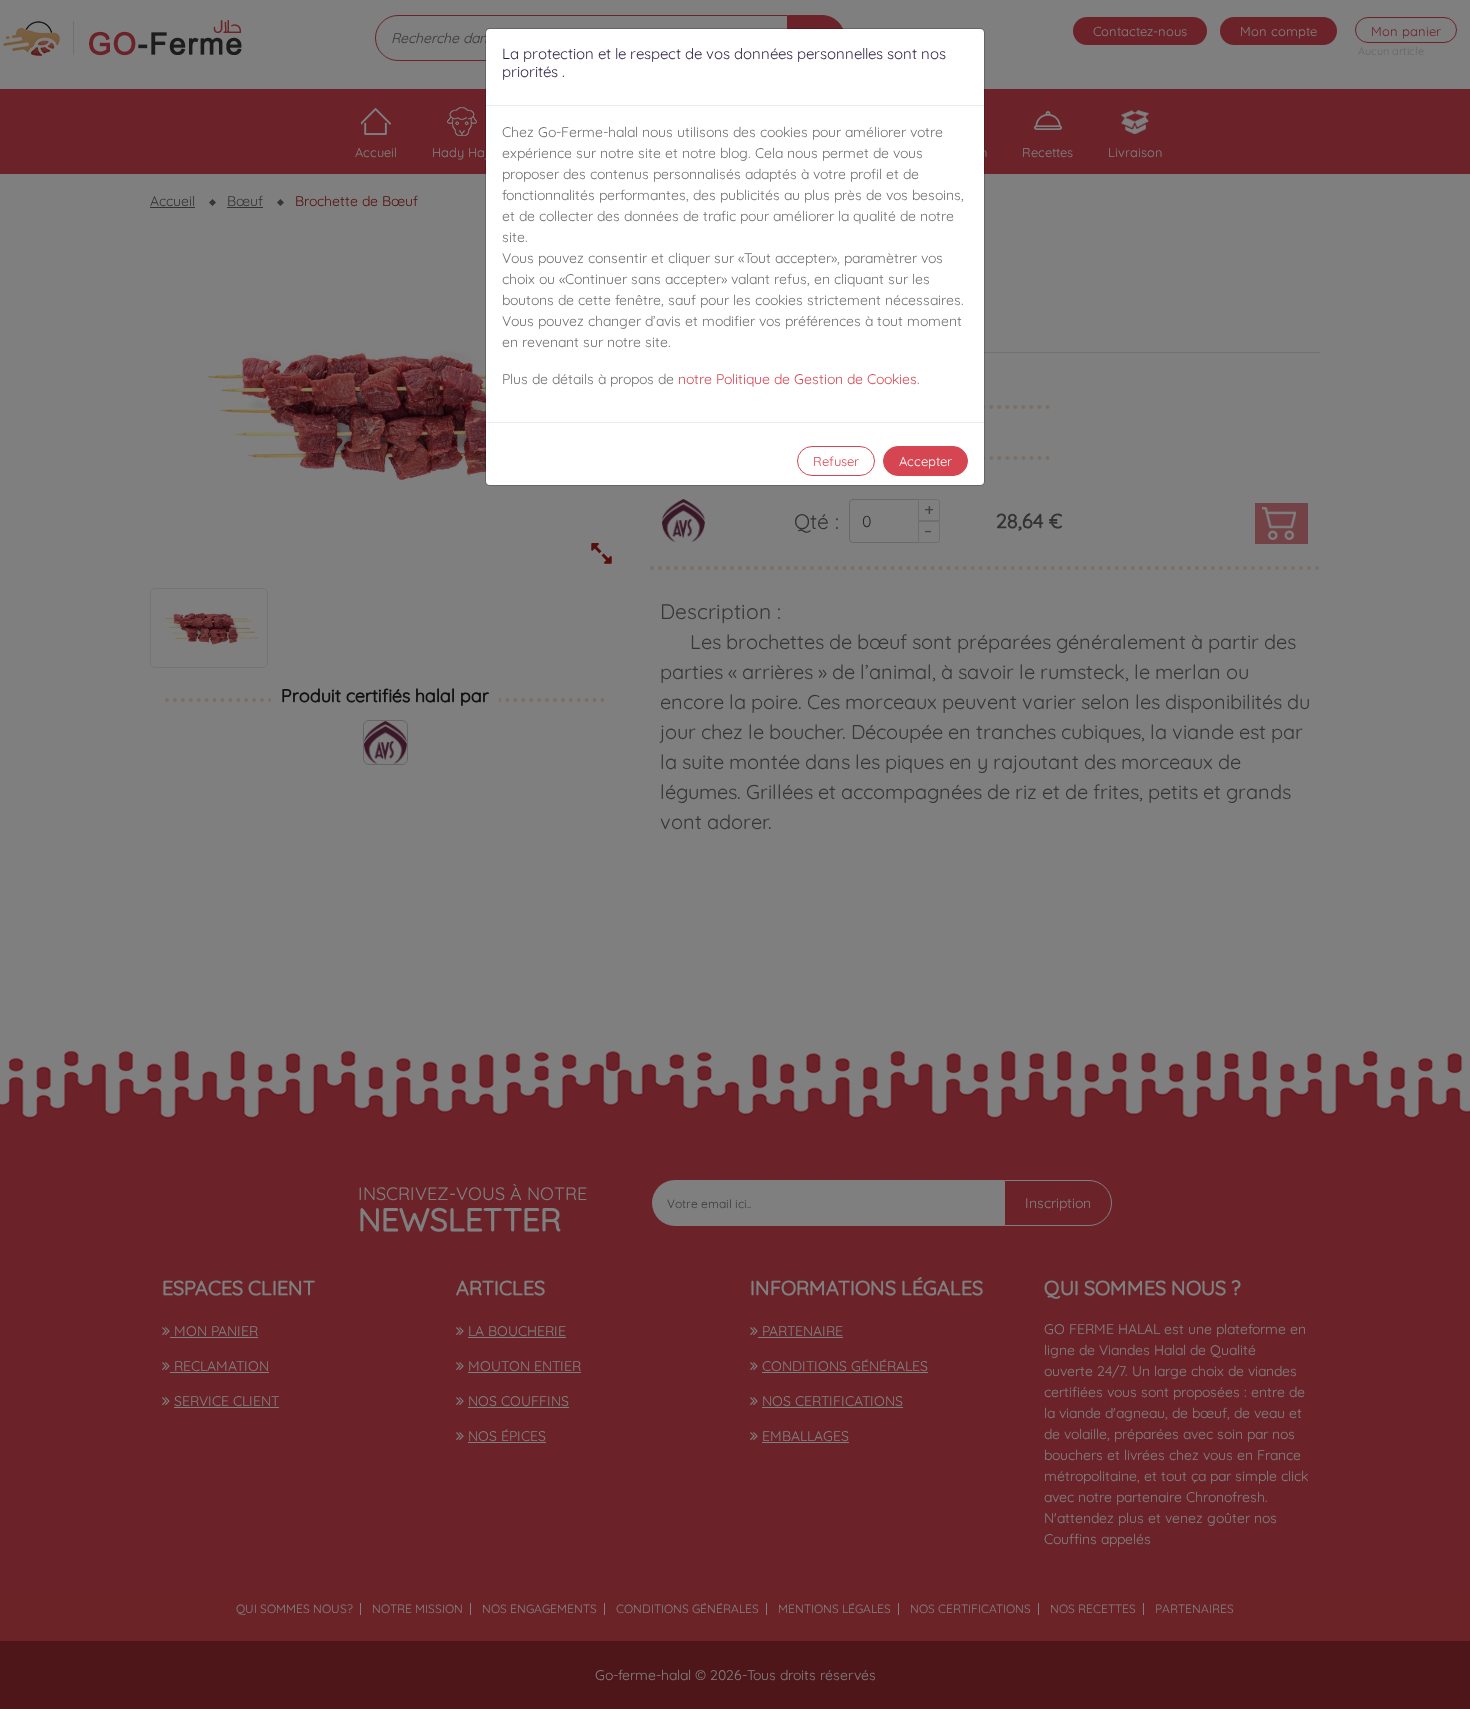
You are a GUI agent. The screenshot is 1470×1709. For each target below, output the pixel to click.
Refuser (836, 461)
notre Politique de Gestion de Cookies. (799, 379)
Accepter (925, 461)
